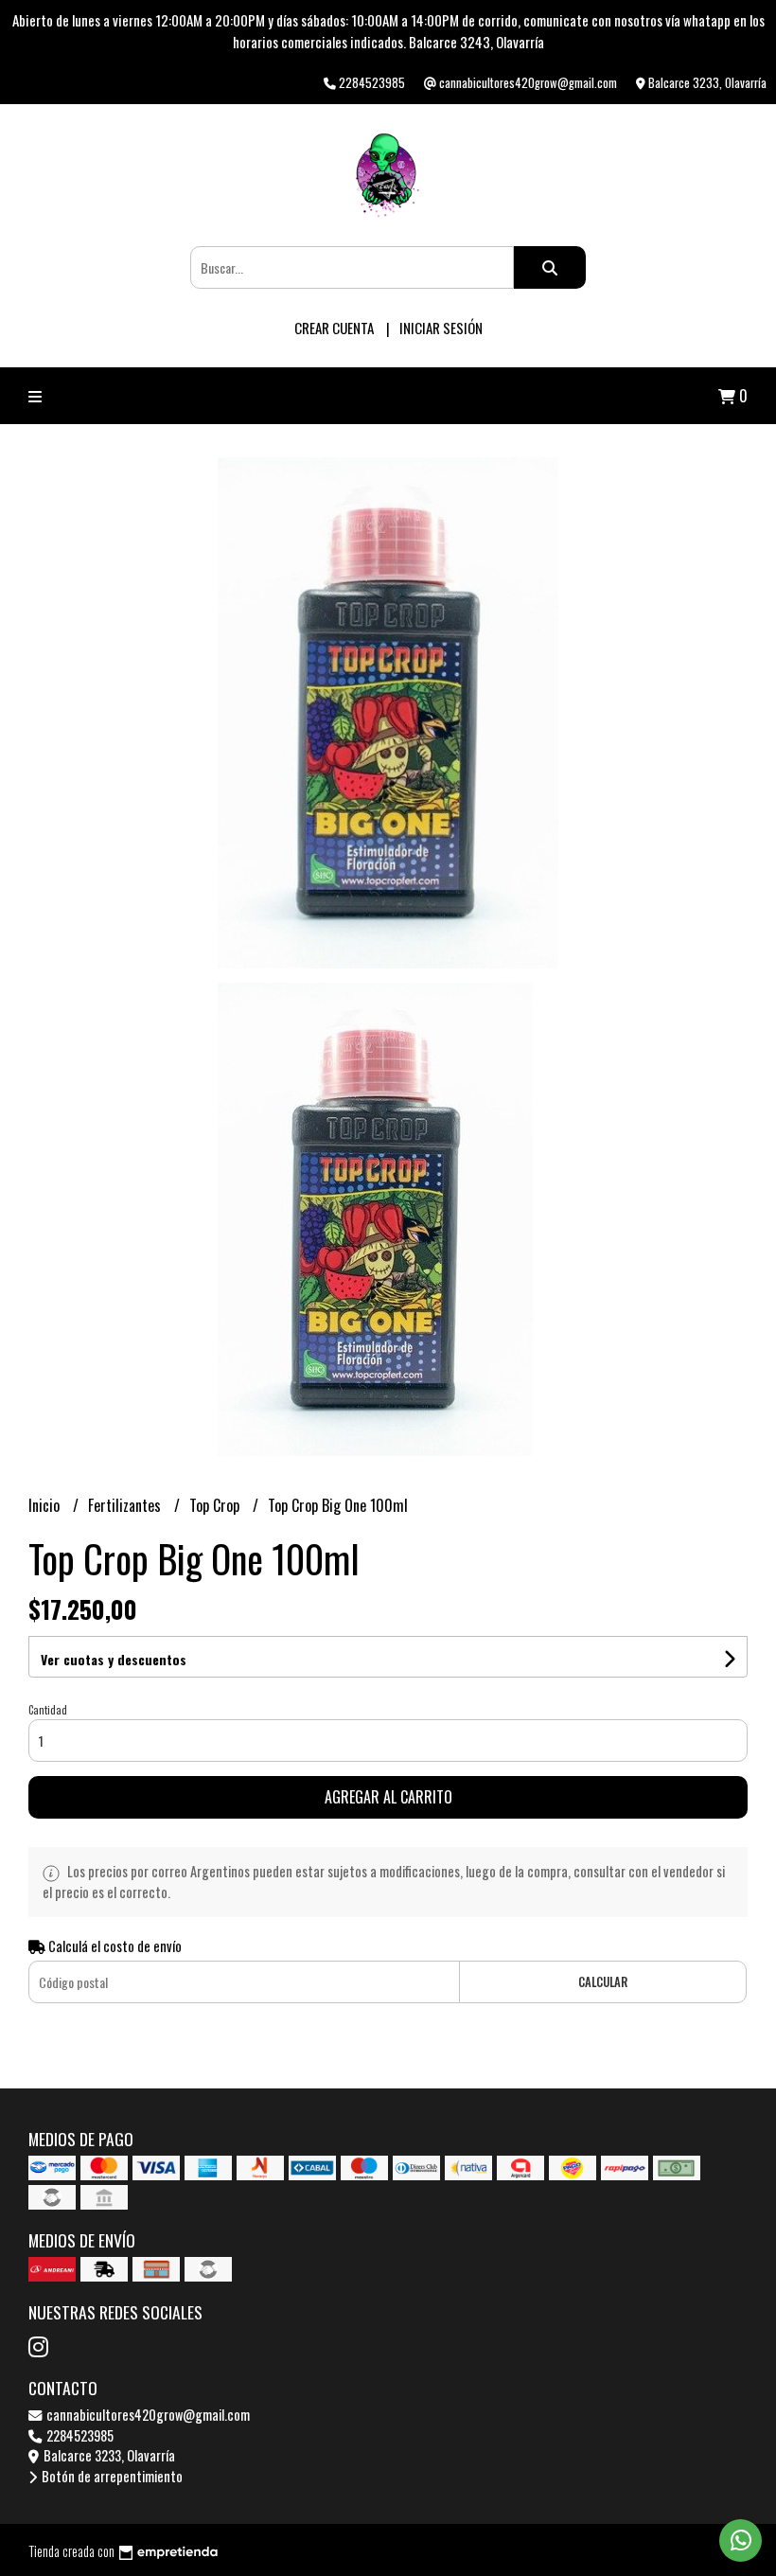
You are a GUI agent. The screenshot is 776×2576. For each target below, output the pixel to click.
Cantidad (48, 1710)
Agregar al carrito (388, 1797)
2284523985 (79, 2435)
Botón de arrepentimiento (111, 2476)
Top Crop (216, 1505)
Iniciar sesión (441, 328)
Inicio (46, 1505)
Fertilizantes (126, 1505)
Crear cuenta (334, 328)
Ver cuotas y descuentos (114, 1659)
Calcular (603, 1982)
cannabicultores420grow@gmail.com (147, 2415)
